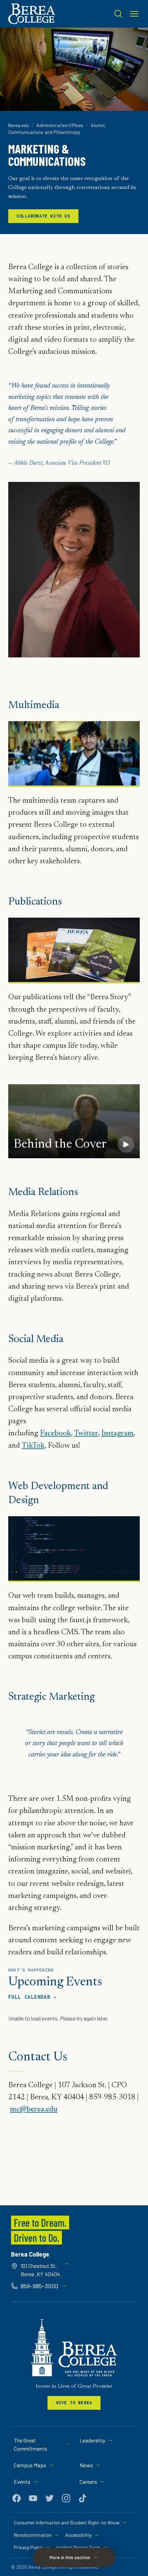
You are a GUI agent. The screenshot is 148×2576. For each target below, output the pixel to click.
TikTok (33, 1446)
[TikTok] (83, 2498)
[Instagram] (66, 2498)
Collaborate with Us (43, 216)
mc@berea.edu (34, 2110)
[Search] (118, 14)
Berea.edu (19, 125)
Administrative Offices (60, 125)
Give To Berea (74, 2403)
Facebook (55, 1434)
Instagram (117, 1434)
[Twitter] (50, 2498)
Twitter (86, 1434)
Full (32, 1997)
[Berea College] (74, 2348)
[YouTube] (33, 2498)
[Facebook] (17, 2498)
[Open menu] (134, 14)
